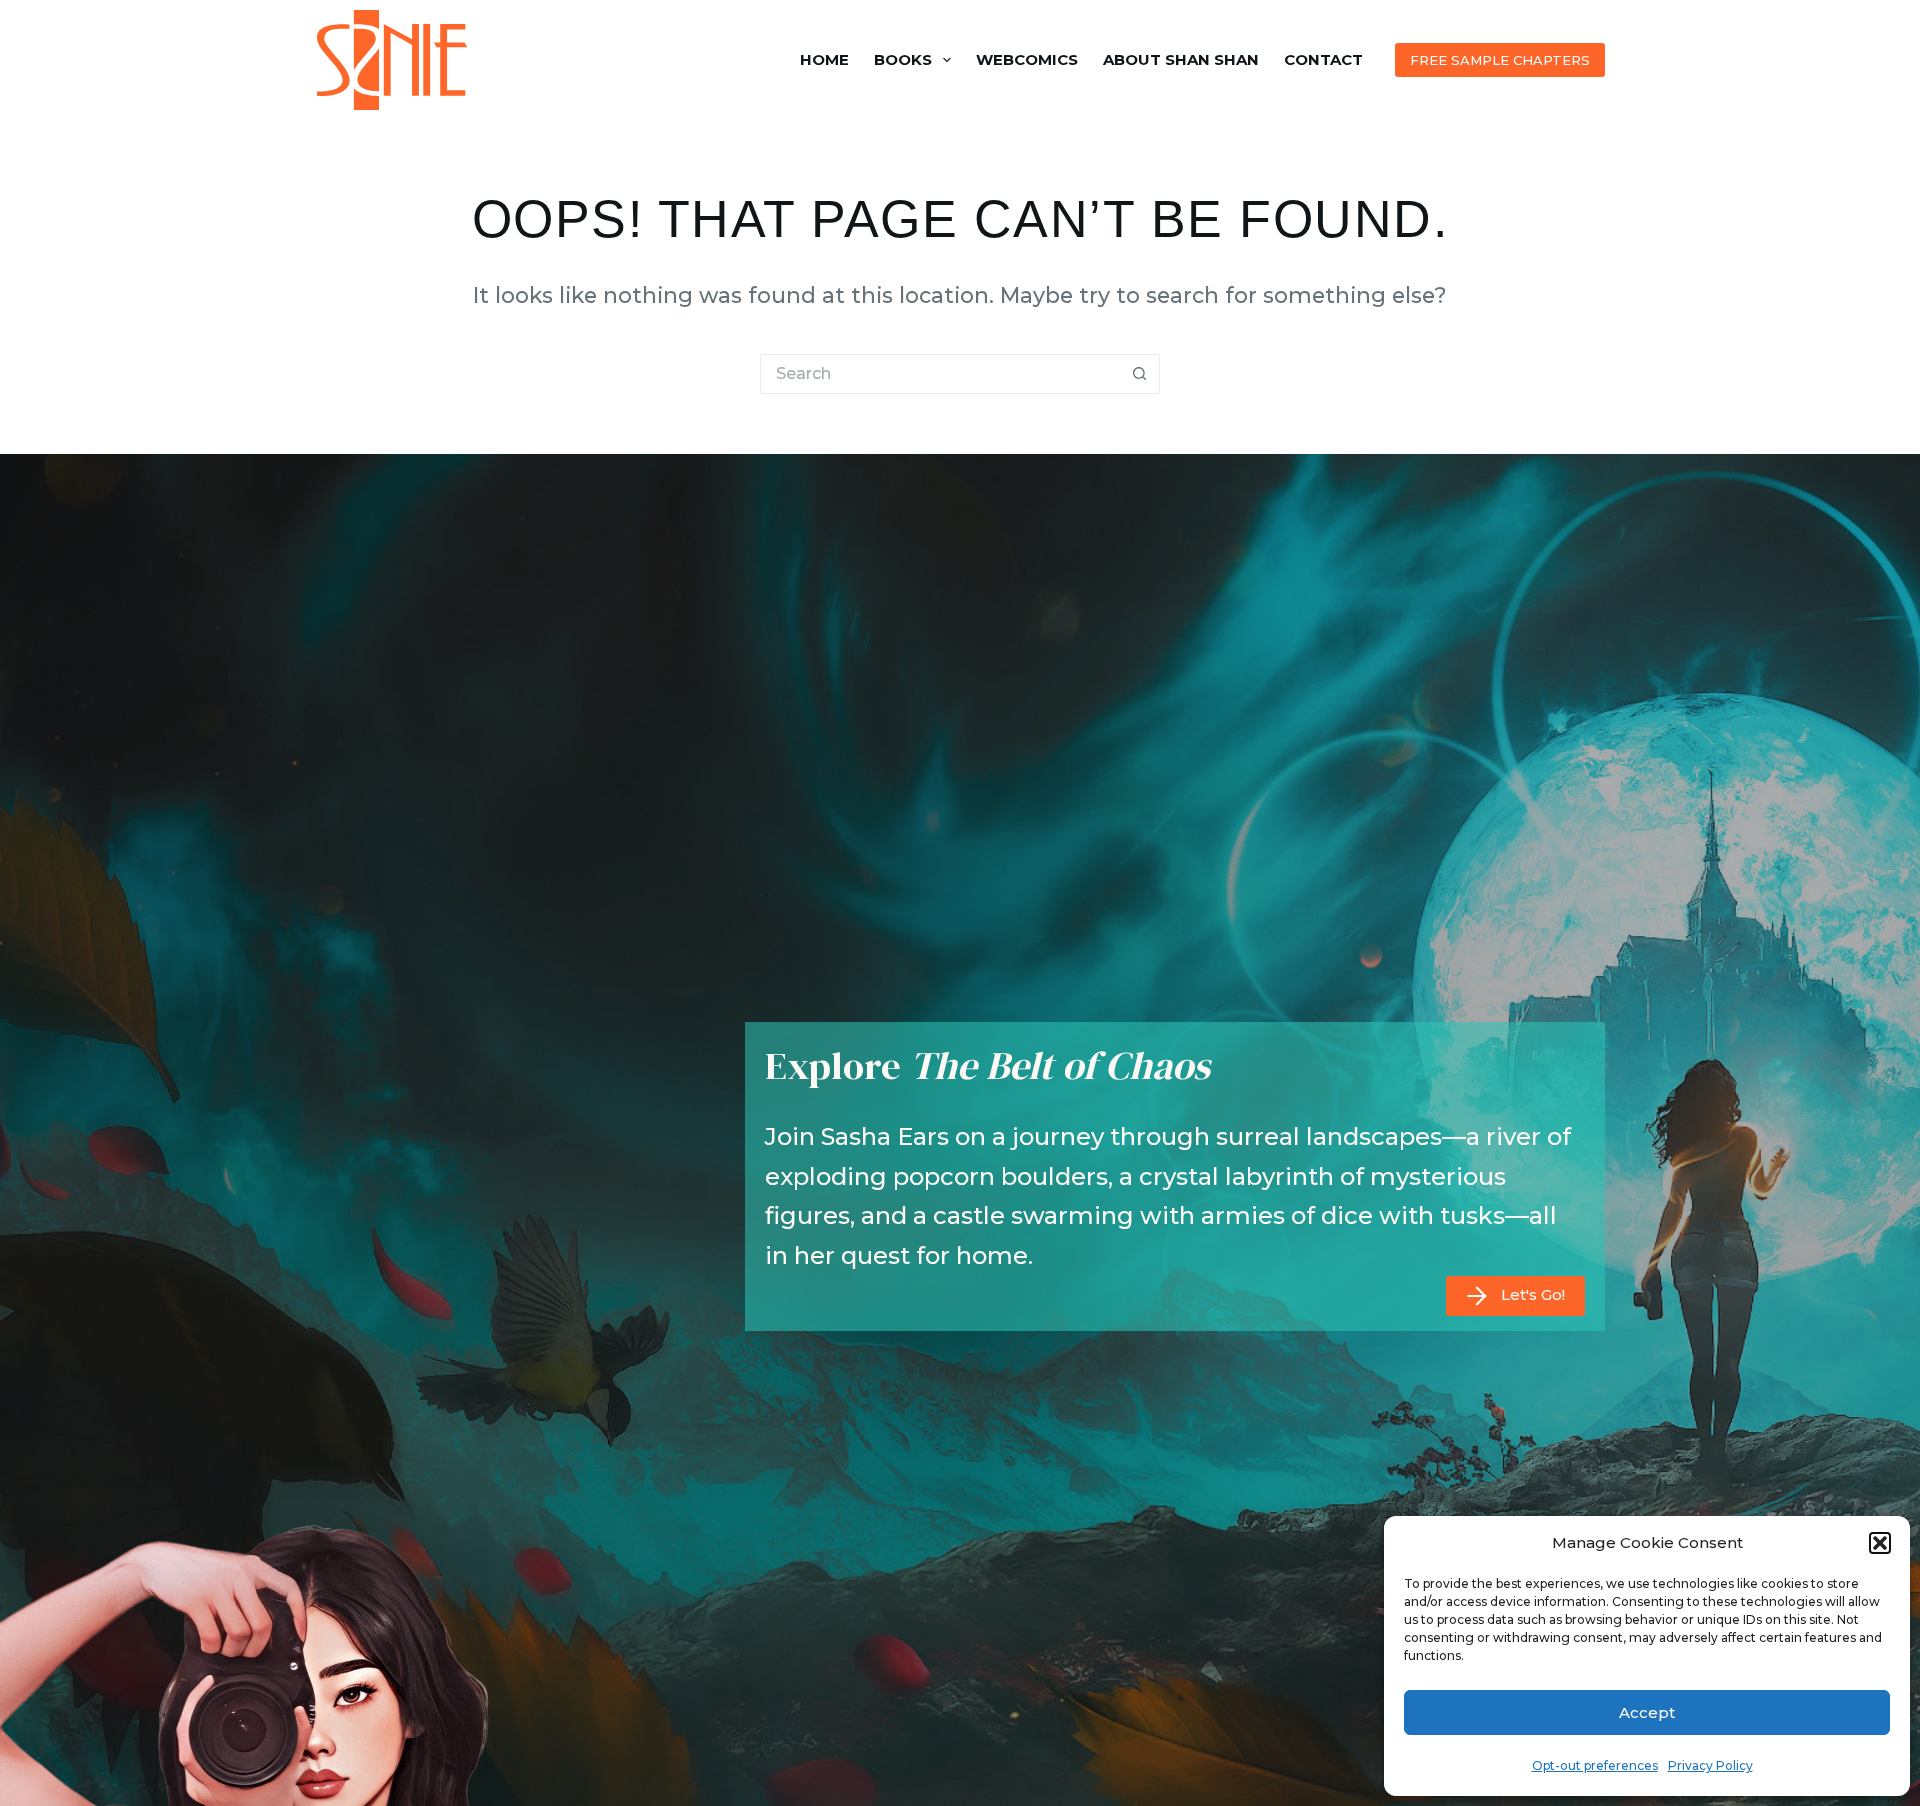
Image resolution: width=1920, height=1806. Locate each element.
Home (824, 59)
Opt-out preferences (1595, 1765)
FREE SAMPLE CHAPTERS (1500, 60)
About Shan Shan (1181, 59)
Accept (1647, 1712)
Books (903, 59)
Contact (1323, 59)
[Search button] (1140, 374)
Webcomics (1027, 59)
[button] (1880, 1543)
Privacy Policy (1710, 1765)
